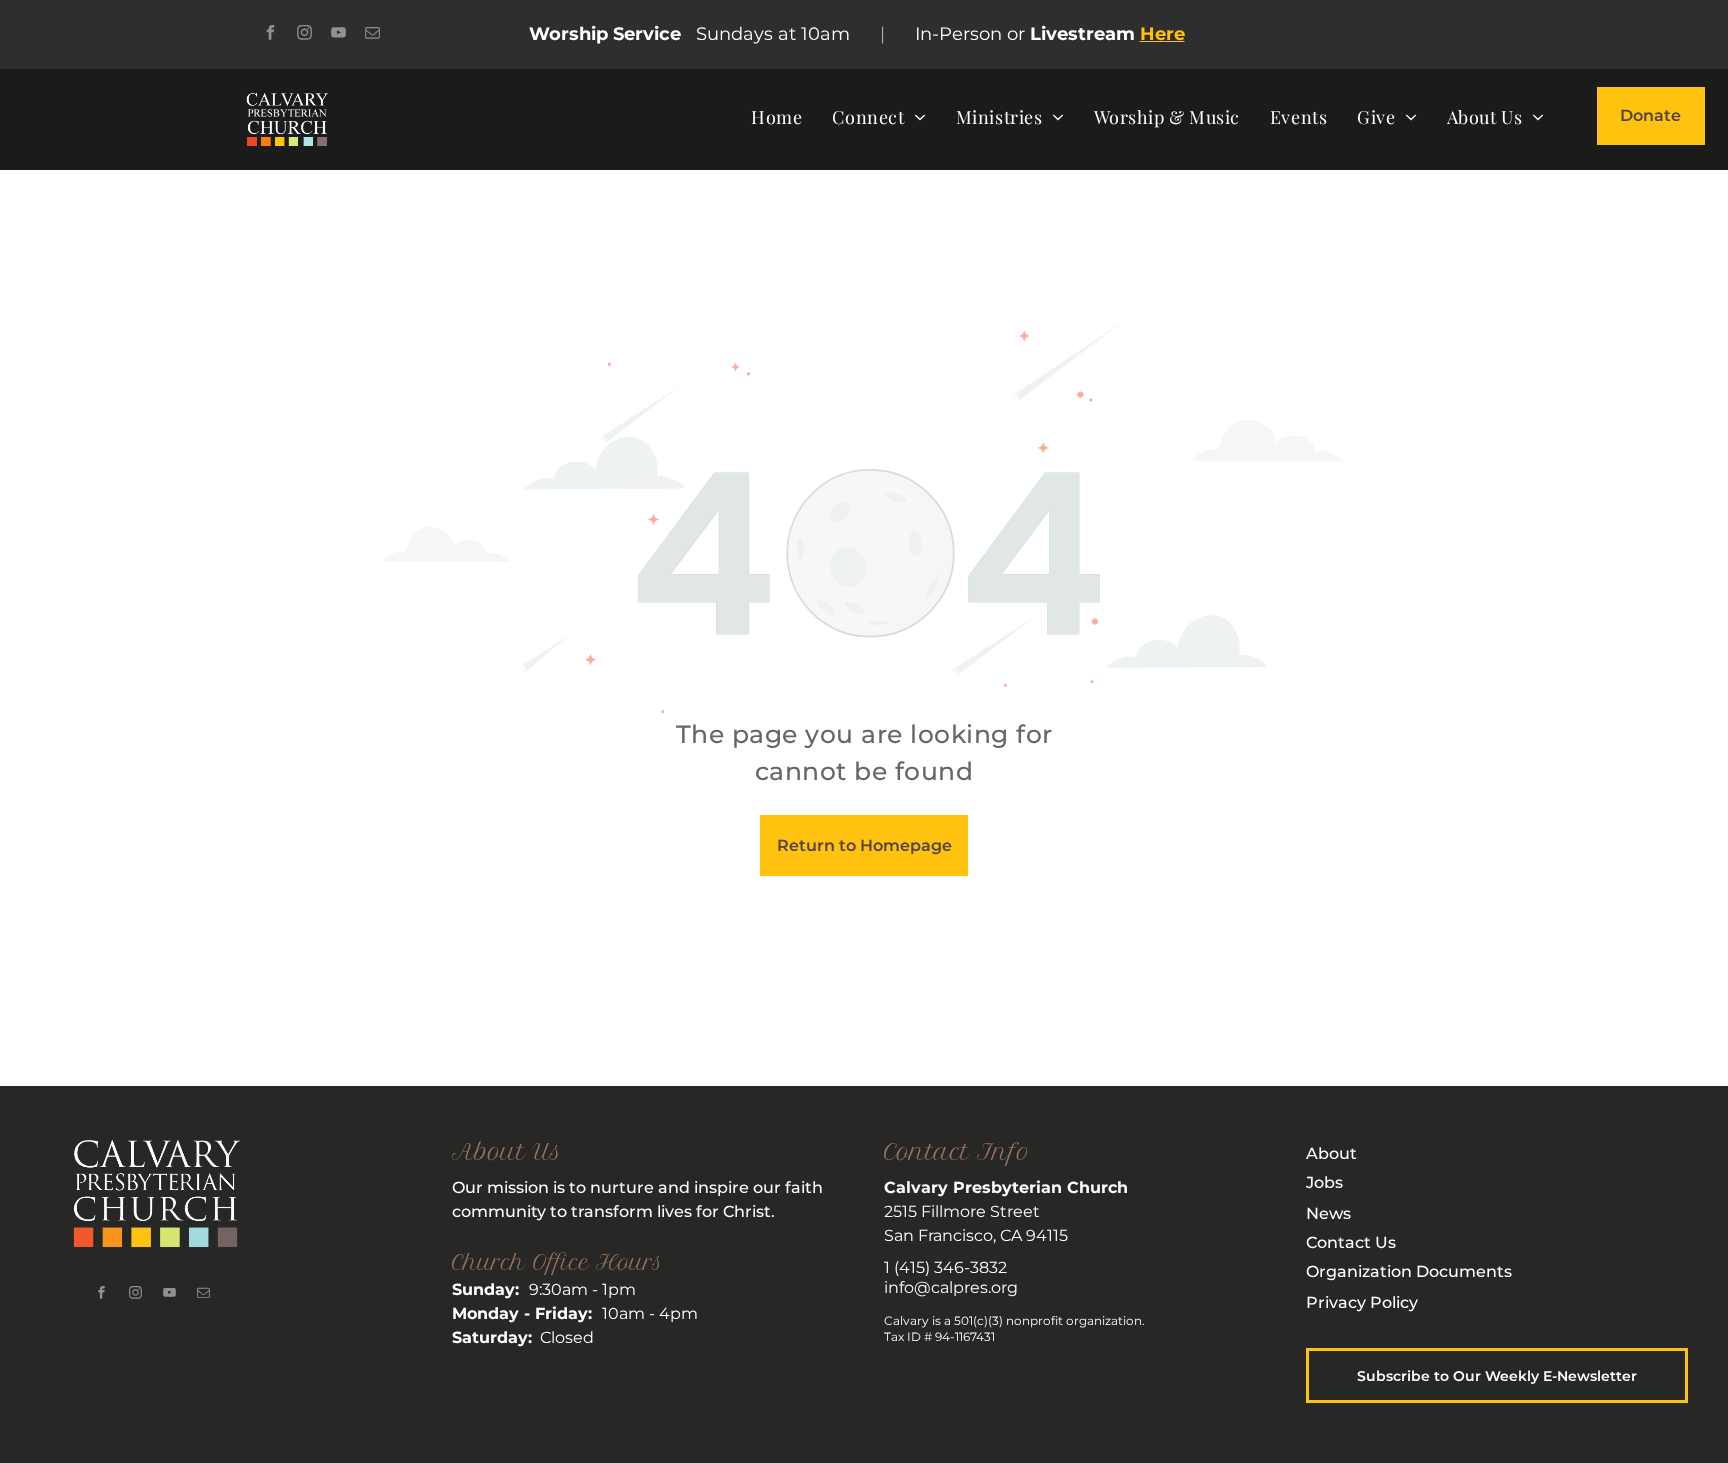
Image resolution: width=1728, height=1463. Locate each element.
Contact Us (1351, 1242)
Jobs (1324, 1182)
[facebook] (270, 35)
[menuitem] (776, 116)
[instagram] (304, 35)
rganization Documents (1415, 1271)
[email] (372, 35)
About (1331, 1153)
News (1328, 1213)
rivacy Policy (1368, 1302)
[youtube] (338, 35)
